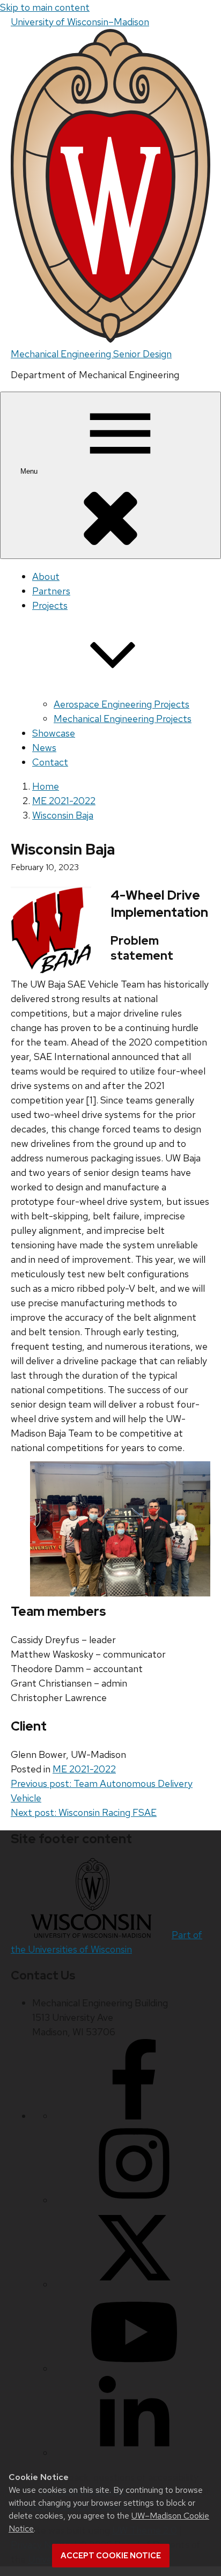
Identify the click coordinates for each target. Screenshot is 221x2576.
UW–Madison (80, 22)
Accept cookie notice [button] (111, 2556)
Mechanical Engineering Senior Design (91, 354)
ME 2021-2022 (84, 1769)
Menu (30, 471)
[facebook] (134, 2116)
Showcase (54, 733)
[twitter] (134, 2284)
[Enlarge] (196, 1475)
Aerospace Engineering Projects (121, 704)
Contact (50, 762)
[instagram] (134, 2200)
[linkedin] (134, 2453)
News (44, 748)
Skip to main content (45, 7)
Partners (51, 591)
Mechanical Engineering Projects (123, 719)
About (46, 576)
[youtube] (134, 2369)
